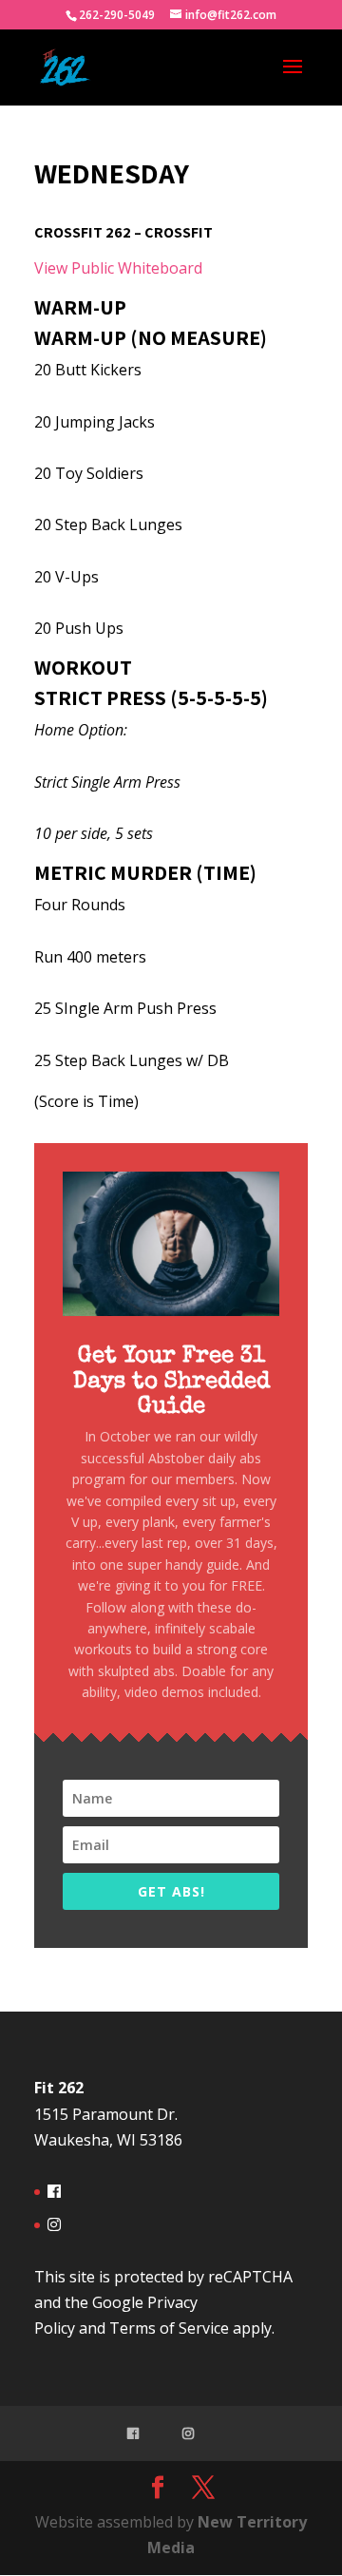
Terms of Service (169, 2328)
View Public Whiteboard (118, 268)
